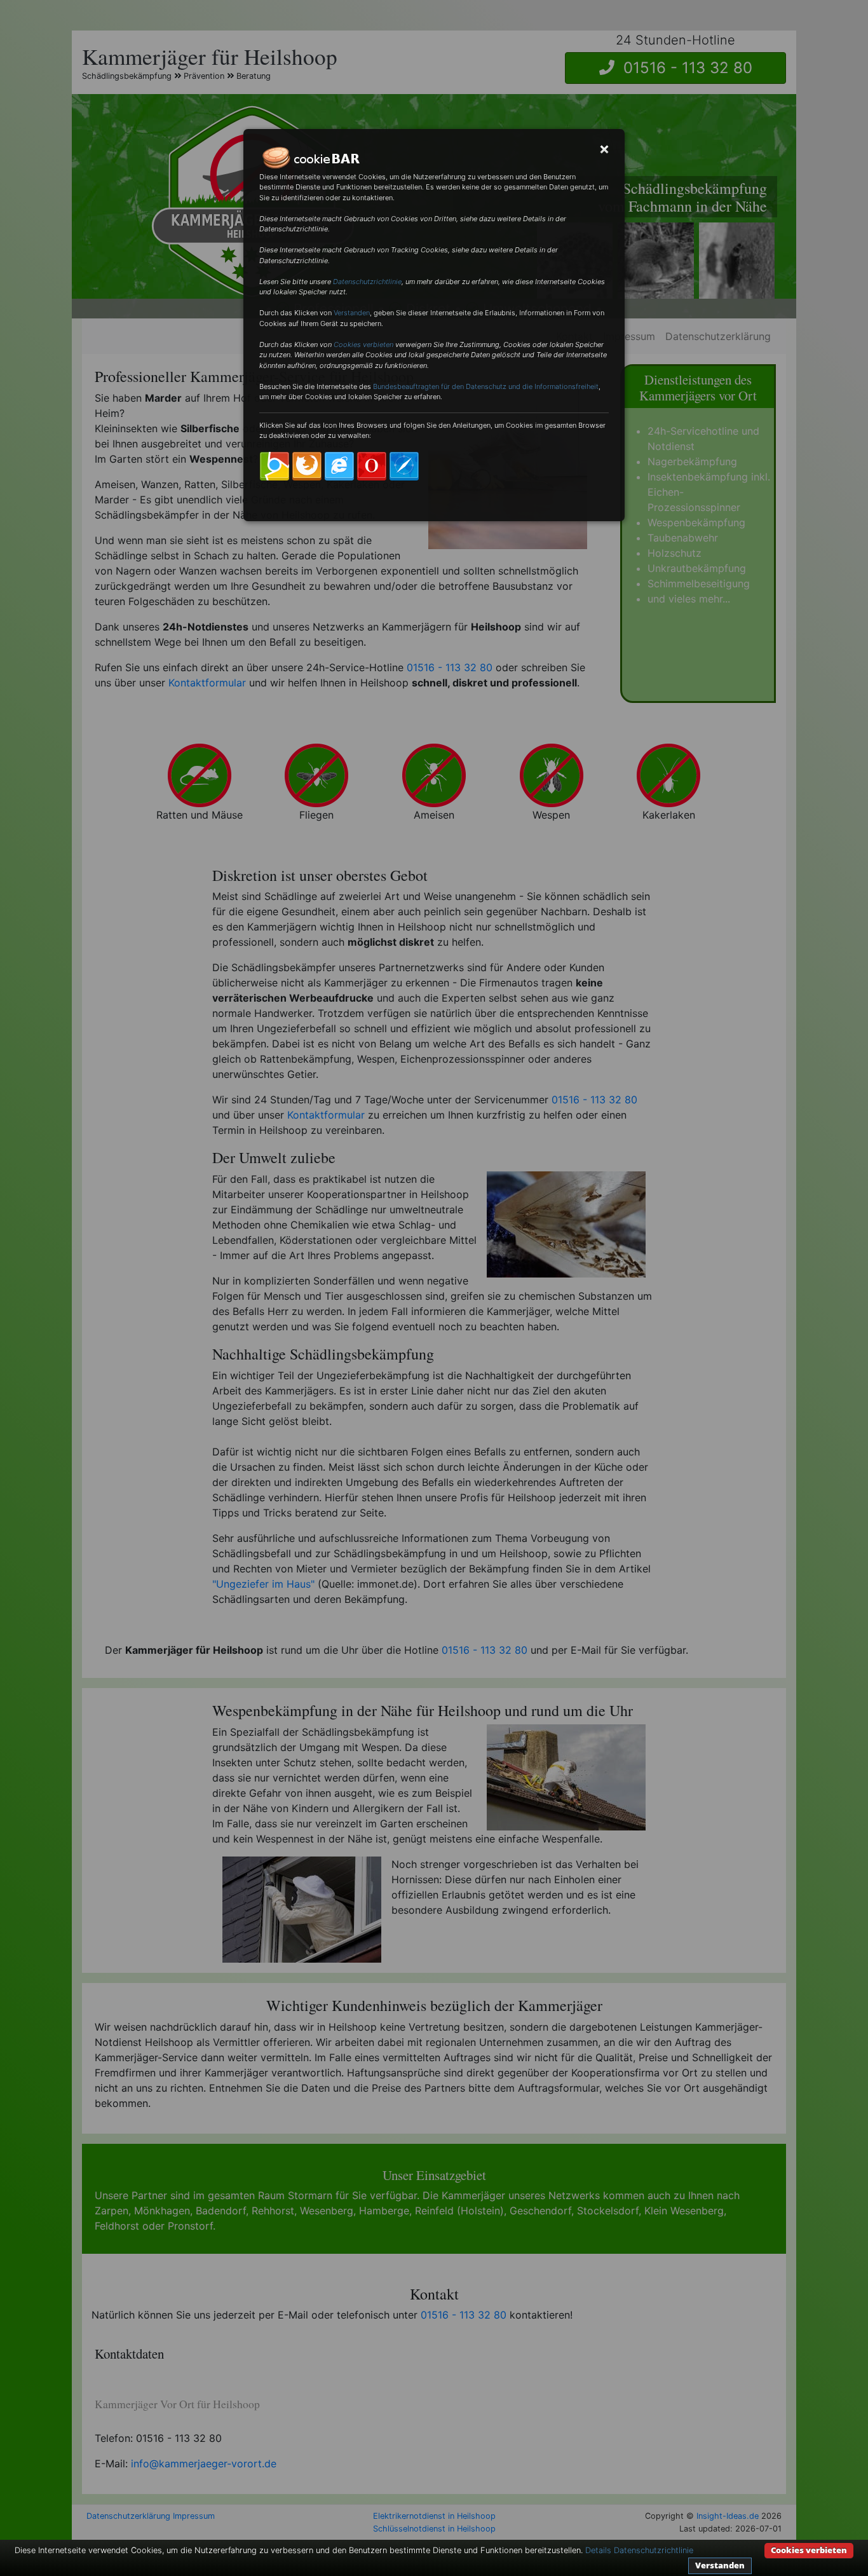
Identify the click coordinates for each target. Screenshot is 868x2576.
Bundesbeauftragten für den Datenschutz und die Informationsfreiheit (486, 386)
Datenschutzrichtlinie (367, 282)
